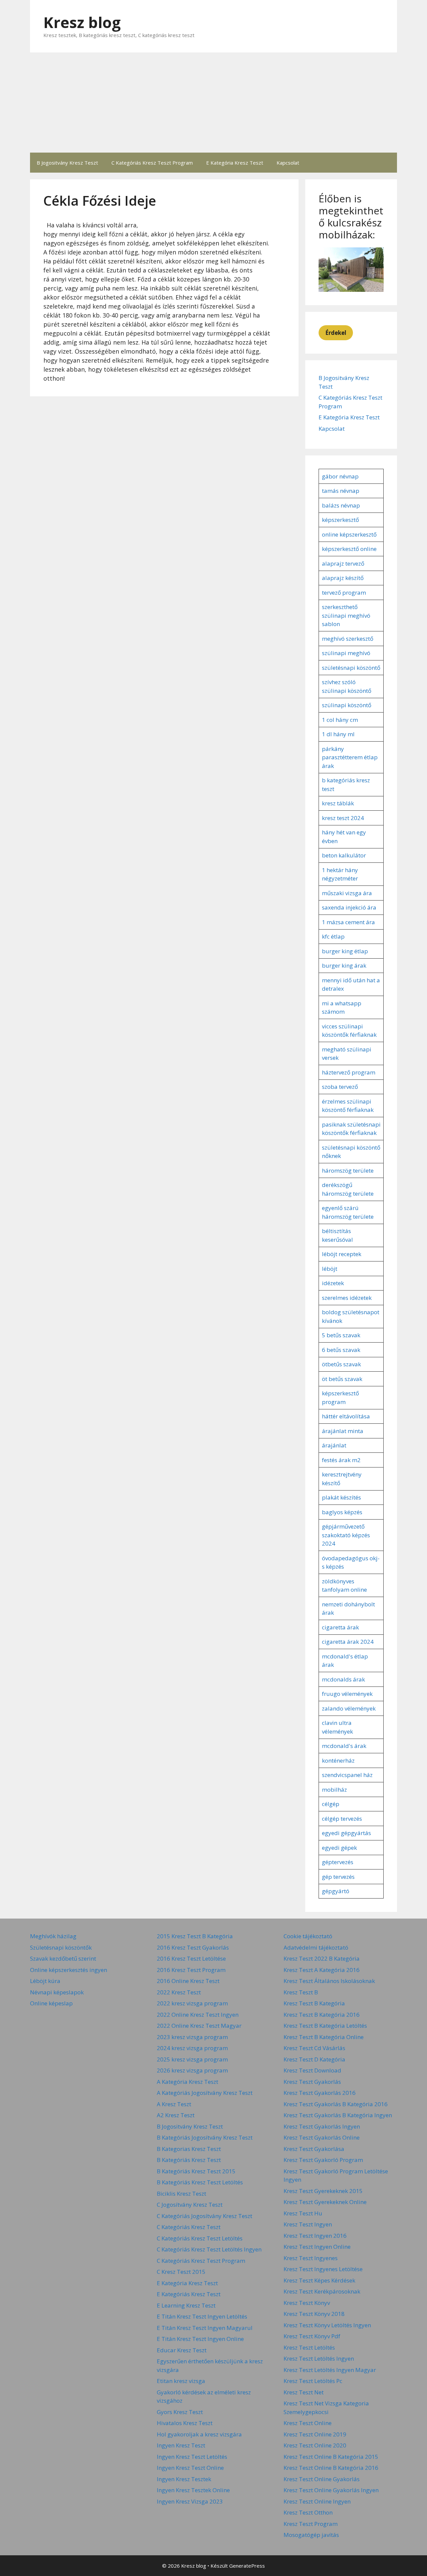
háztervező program (349, 1072)
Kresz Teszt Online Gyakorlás (322, 2479)
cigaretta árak (340, 1627)
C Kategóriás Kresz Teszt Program (152, 163)
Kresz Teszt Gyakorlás (312, 2082)
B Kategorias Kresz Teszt (189, 2149)
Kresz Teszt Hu (303, 2213)
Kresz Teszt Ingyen (308, 2224)
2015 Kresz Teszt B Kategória (195, 1936)
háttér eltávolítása (346, 1416)
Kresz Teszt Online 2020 (315, 2445)
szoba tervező (340, 1087)
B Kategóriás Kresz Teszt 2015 (196, 2171)
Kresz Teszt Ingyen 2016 (315, 2236)
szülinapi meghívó (346, 653)
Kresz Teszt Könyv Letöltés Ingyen (327, 2325)
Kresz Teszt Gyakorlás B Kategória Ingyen (338, 2115)
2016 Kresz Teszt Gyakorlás (193, 1947)
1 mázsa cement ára (348, 922)
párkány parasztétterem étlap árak (350, 757)
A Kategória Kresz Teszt (187, 2082)
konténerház (338, 1760)
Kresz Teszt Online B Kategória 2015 (331, 2457)
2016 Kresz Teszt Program (191, 1970)
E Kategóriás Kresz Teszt (189, 2294)
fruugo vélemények (347, 1694)
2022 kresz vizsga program (192, 2003)
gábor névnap (340, 476)
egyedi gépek (339, 1848)
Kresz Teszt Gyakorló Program (323, 2160)
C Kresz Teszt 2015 (181, 2272)
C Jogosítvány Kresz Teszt (190, 2205)
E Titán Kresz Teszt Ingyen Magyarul (205, 2328)
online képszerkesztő (349, 534)
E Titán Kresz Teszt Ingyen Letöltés (202, 2316)
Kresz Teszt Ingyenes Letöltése (323, 2269)
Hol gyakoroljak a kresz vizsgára (199, 2434)
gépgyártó (336, 1891)
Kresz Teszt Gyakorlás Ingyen (322, 2126)
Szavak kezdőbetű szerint (63, 1958)
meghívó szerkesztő (348, 639)
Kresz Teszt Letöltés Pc (313, 2381)
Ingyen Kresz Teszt (181, 2445)
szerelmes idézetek (347, 1298)
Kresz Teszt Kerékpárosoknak (322, 2291)
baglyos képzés (342, 1512)
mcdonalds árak (343, 1679)
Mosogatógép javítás (311, 2535)
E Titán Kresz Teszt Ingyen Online (200, 2339)
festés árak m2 (341, 1460)
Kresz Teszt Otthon (308, 2512)
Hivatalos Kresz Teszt (185, 2423)
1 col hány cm (340, 720)
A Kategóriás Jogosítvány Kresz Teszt (205, 2093)
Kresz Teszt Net (304, 2392)
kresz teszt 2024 (343, 818)
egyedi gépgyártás (346, 1833)
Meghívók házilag (53, 1936)
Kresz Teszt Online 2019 (315, 2434)
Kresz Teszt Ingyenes (311, 2258)
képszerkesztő (340, 520)
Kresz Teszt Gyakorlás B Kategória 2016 (336, 2104)
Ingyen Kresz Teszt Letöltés (192, 2457)
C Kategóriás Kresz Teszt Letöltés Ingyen (209, 2249)
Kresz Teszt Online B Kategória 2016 (331, 2468)
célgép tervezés (342, 1819)
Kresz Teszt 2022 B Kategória (322, 1958)
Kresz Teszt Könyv (307, 2303)
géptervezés (338, 1862)
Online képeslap (51, 2003)
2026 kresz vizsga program (192, 2070)
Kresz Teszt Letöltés (309, 2347)
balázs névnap (341, 505)
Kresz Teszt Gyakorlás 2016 (320, 2093)
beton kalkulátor (344, 855)
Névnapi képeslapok (57, 1992)
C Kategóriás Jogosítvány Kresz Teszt (204, 2216)
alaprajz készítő (343, 578)
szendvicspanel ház (347, 1775)
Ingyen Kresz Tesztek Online (193, 2490)
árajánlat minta (343, 1431)
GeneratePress (247, 2566)
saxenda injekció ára (349, 907)
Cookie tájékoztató (308, 1936)
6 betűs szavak (341, 1350)
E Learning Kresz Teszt (186, 2305)
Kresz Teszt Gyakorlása (314, 2149)
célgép (331, 1804)
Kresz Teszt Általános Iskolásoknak (329, 1981)
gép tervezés (338, 1877)
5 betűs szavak (341, 1335)
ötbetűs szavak (341, 1364)
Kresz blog (82, 22)
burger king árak (344, 965)
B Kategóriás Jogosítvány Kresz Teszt (205, 2137)
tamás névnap (341, 491)
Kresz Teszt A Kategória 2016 (322, 1970)
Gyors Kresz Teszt (180, 2412)
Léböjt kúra (45, 1981)
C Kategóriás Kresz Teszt (189, 2227)
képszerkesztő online (349, 549)
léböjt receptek (342, 1254)
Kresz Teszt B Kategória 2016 (322, 2015)
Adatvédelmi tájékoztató (316, 1947)
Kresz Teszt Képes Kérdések (319, 2280)
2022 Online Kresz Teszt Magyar (199, 2026)
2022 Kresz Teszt (179, 1992)
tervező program (344, 592)
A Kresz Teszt (174, 2104)
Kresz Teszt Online (308, 2423)
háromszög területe (348, 1170)
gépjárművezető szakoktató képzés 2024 (346, 1535)
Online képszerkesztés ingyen (69, 1970)
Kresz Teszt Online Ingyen (317, 2501)
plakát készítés (341, 1497)
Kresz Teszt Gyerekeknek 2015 (323, 2191)
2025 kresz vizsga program (192, 2059)
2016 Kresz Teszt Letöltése (191, 1958)
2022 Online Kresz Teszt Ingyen (198, 2015)
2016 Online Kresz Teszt (188, 1981)
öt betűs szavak (342, 1379)
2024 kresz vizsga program (192, 2048)
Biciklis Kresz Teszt (181, 2194)
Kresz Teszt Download (312, 2070)
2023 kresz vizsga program (192, 2037)
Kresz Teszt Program (311, 2524)
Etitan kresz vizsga (181, 2381)
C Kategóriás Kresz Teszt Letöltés (200, 2238)
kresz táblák (338, 803)
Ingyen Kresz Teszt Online (190, 2468)
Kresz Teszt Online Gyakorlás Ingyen (331, 2490)
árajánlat (334, 1445)
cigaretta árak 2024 (348, 1642)
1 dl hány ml (338, 734)
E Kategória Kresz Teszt (235, 163)
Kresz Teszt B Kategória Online (324, 2037)
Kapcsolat (288, 163)
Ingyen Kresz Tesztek (184, 2479)
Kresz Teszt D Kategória (314, 2059)
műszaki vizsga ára (347, 893)
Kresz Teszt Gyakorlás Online (322, 2137)
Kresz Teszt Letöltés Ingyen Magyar (330, 2370)
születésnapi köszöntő (351, 668)
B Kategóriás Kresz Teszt (189, 2160)
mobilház (334, 1790)
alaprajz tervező (343, 563)
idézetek (333, 1283)
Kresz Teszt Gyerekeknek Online (325, 2202)
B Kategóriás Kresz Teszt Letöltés (200, 2182)
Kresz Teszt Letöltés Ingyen (319, 2358)
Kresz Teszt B (301, 1992)
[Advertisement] (213, 103)
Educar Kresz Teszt (182, 2350)
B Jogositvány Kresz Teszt (67, 163)
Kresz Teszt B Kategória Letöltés (325, 2026)
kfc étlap (333, 936)
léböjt (330, 1269)
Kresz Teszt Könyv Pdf (312, 2336)
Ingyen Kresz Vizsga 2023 (190, 2501)
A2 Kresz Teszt (176, 2115)
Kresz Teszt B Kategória (314, 2003)
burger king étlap (345, 951)
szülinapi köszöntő (347, 705)
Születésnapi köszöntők (61, 1947)
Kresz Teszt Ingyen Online (317, 2247)
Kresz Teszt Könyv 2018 (314, 2314)
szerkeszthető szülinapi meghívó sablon (346, 615)
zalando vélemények (349, 1708)
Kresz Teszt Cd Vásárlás (314, 2048)
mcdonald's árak (344, 1746)
